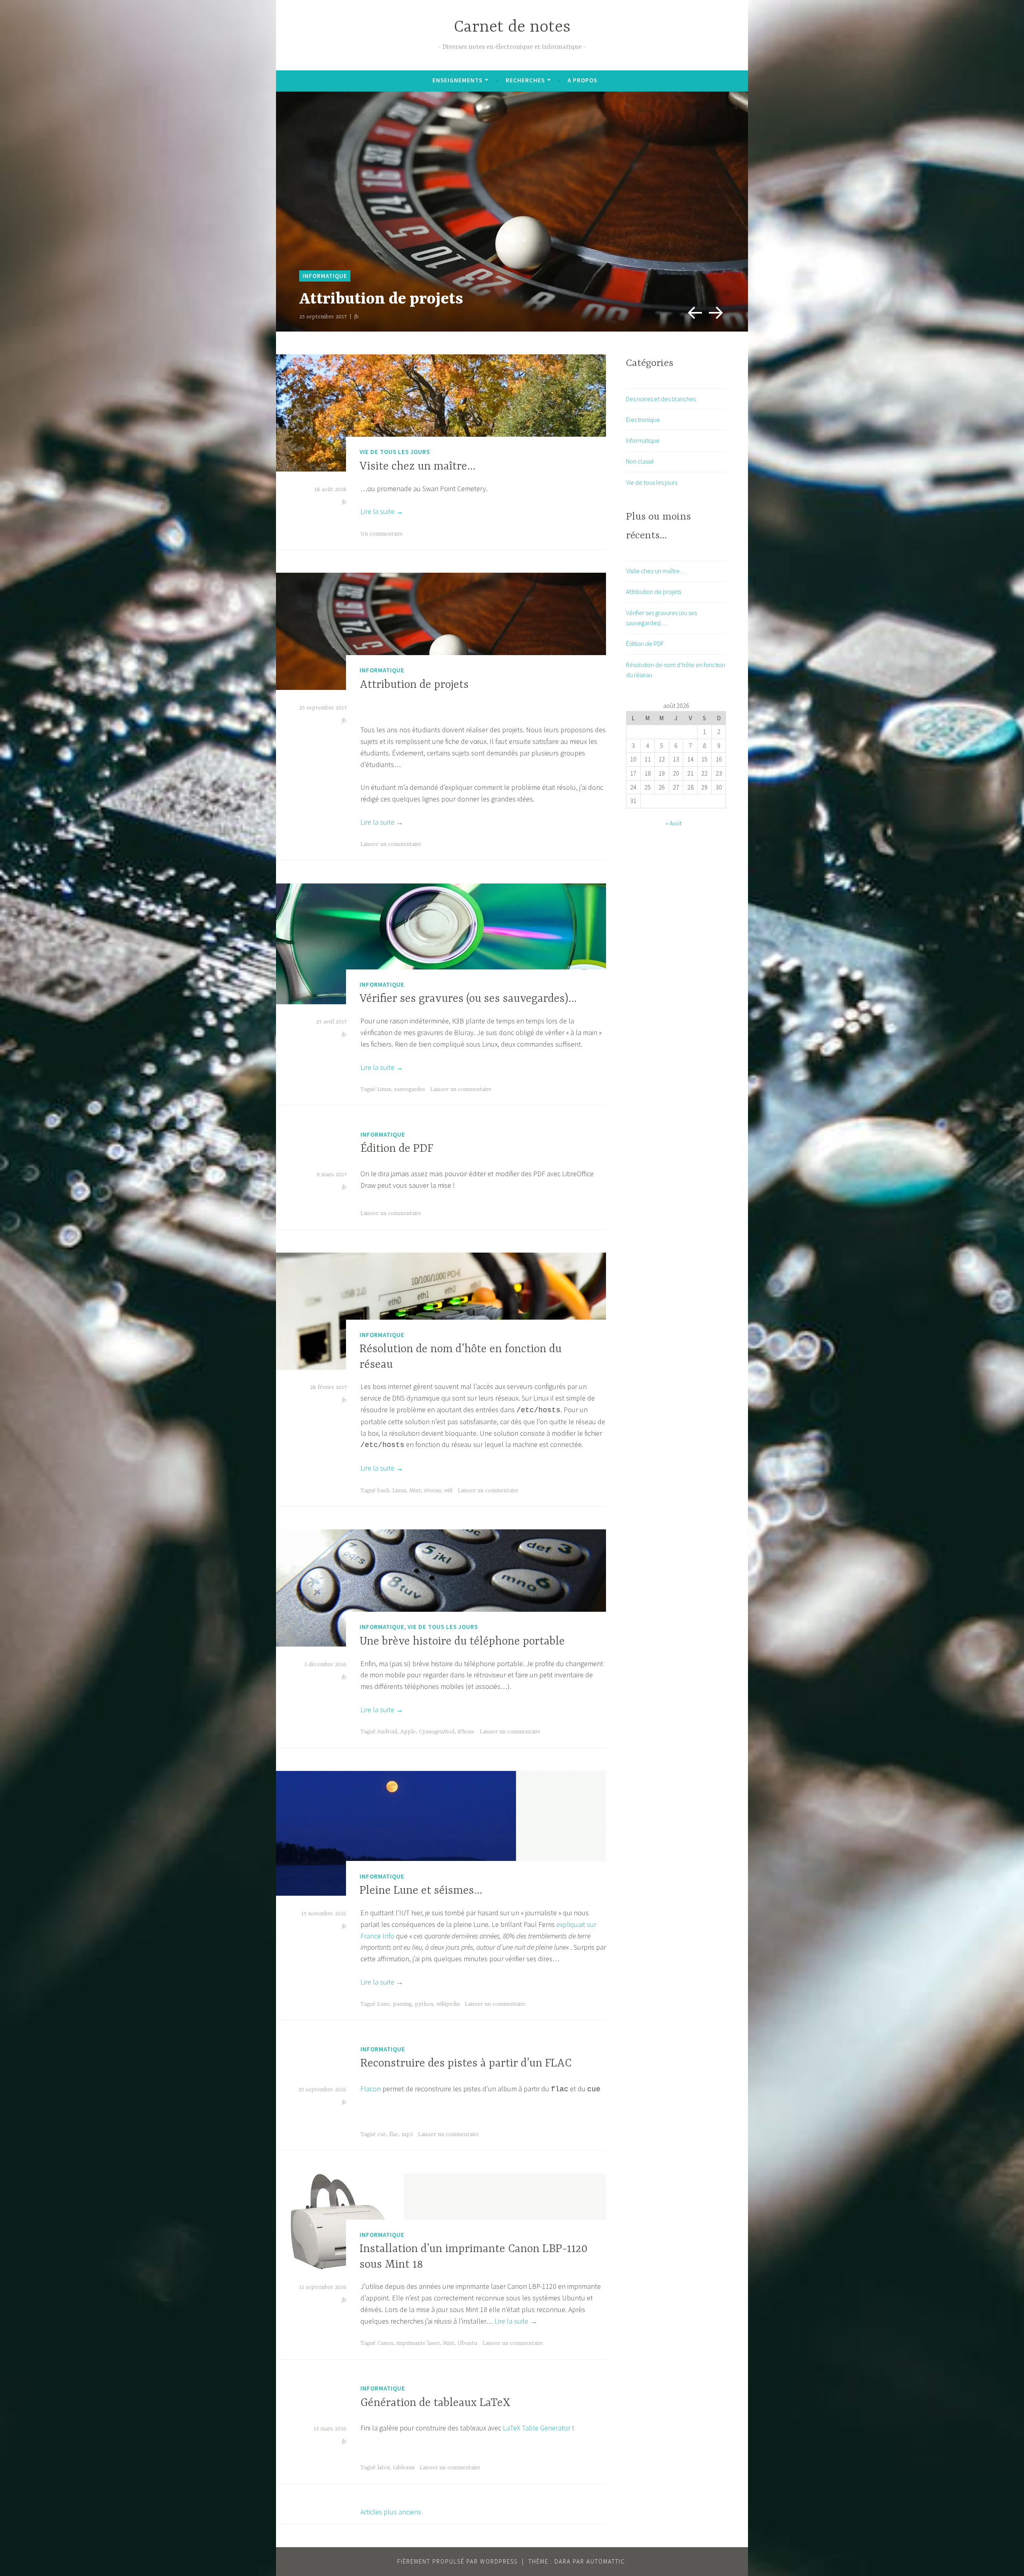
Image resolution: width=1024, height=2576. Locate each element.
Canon (385, 2343)
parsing (402, 2004)
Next (714, 310)
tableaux (404, 2468)
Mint (415, 1491)
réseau (432, 1491)
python (424, 2004)
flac (394, 2134)
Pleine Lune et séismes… (421, 1891)
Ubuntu (467, 2343)
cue (382, 2134)
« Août (674, 823)
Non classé (640, 461)
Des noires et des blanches (661, 399)
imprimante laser (418, 2343)
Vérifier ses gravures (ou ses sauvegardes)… (468, 999)
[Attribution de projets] (512, 212)
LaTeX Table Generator (537, 2428)
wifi (448, 1491)
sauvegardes (410, 1089)
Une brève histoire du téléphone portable (462, 1642)
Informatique (325, 276)
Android (387, 1732)
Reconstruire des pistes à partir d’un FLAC (466, 2064)
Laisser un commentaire (391, 844)
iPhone (466, 1732)
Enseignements (457, 80)
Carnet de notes (512, 27)
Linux (384, 1089)
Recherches (525, 80)
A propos (582, 80)
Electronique (643, 420)
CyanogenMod (437, 1732)
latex (383, 2468)
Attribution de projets (414, 685)
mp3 (407, 2134)
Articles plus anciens (391, 2512)
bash (383, 1491)
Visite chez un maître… (418, 467)
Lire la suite (382, 511)
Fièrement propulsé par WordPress (457, 2561)
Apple (408, 1732)
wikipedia (448, 2004)
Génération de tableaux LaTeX (435, 2403)
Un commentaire (382, 534)
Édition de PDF (397, 1149)
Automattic (606, 2561)
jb (357, 317)
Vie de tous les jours (395, 452)
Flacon (371, 2089)
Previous (692, 310)
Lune (383, 2004)
